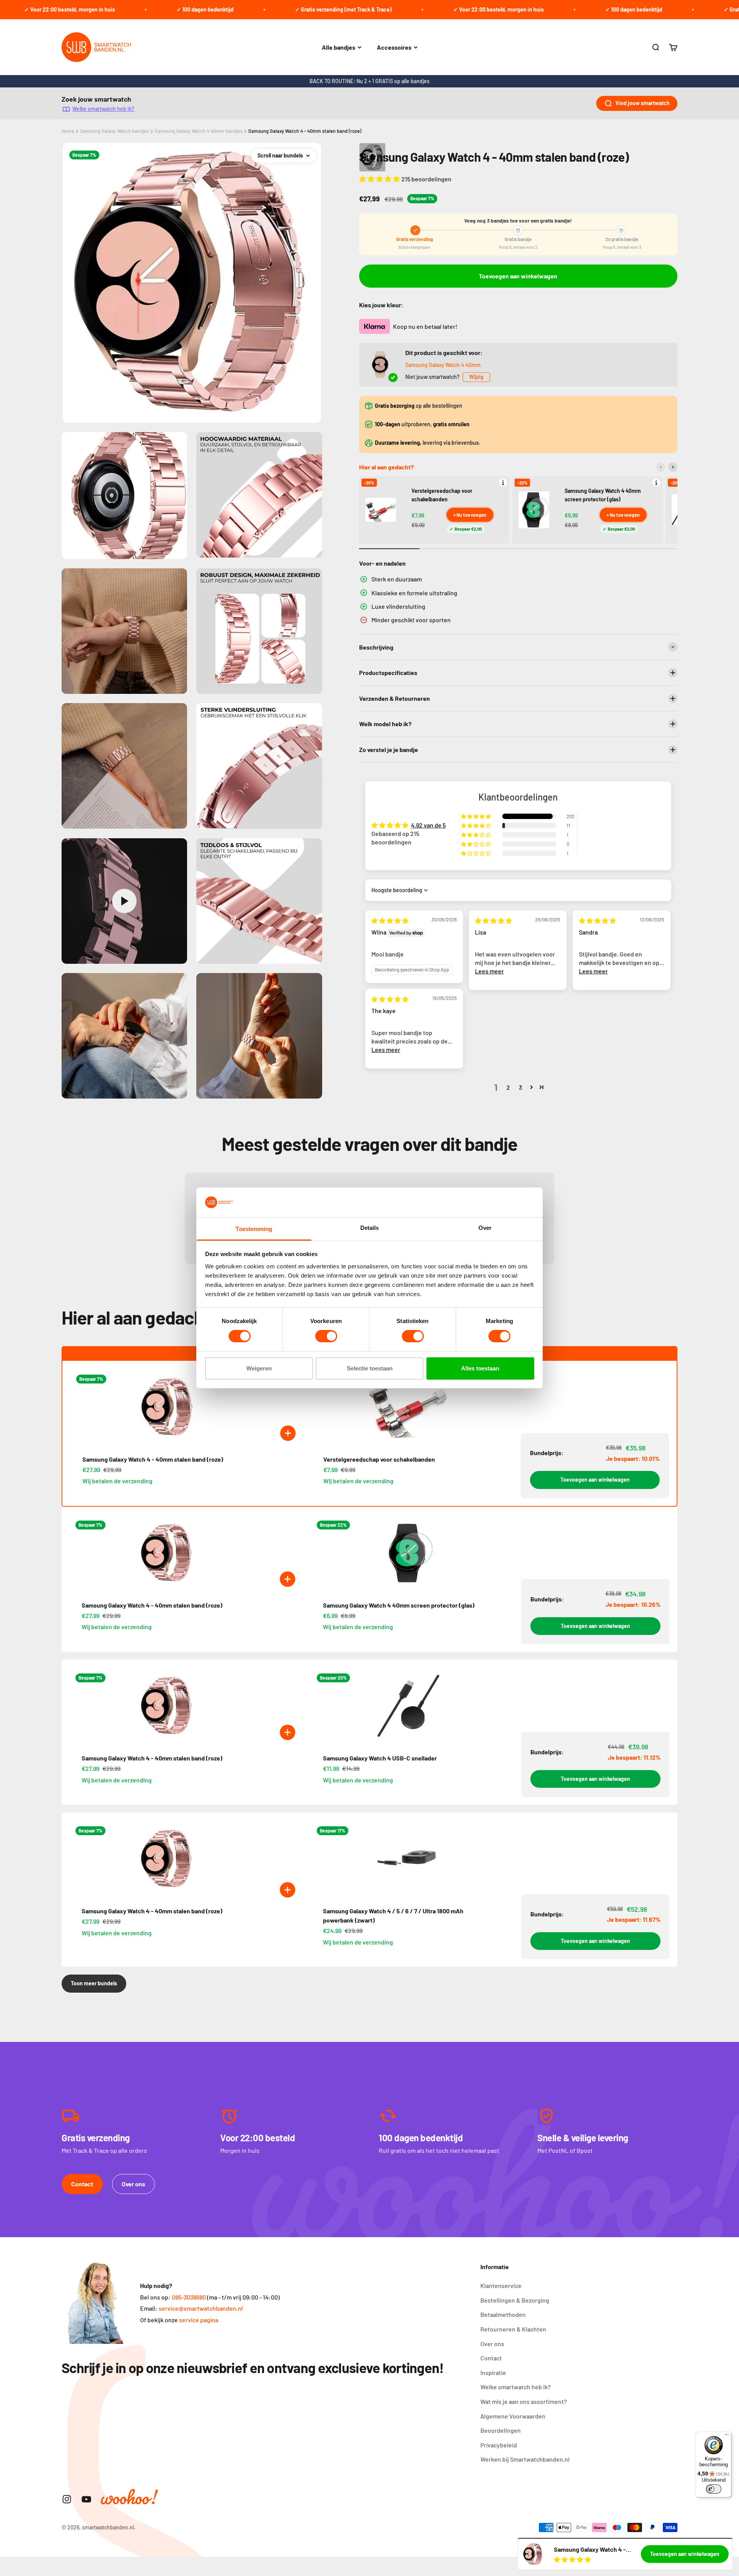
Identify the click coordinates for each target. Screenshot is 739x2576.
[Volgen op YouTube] (86, 2499)
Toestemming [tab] (254, 1229)
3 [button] (520, 1087)
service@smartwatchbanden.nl (201, 2308)
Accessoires (394, 47)
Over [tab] (485, 1228)
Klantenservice (501, 2285)
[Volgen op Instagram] (67, 2499)
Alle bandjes (339, 47)
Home (68, 131)
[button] (380, 179)
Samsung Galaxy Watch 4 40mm (443, 365)
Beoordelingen (501, 2430)
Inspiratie (493, 2372)
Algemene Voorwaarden (513, 2416)
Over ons (133, 2184)
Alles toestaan (480, 1368)
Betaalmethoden (503, 2314)
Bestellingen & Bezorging (515, 2300)
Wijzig (476, 377)
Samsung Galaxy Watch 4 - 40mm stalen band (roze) (305, 131)
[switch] (326, 1336)
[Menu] (727, 2436)
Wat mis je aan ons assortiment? (524, 2401)
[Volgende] (673, 467)
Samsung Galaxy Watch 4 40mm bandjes (199, 131)
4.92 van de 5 (428, 825)
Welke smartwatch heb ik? (103, 109)
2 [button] (508, 1087)
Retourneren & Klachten (513, 2329)
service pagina (199, 2320)
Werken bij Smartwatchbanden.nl (525, 2459)
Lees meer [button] (489, 971)
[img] (390, 920)
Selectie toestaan (370, 1368)
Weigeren (259, 1368)
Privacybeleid (499, 2445)
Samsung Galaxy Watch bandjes (115, 131)
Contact (82, 2184)
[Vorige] (660, 467)
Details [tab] (370, 1228)
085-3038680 (189, 2297)
